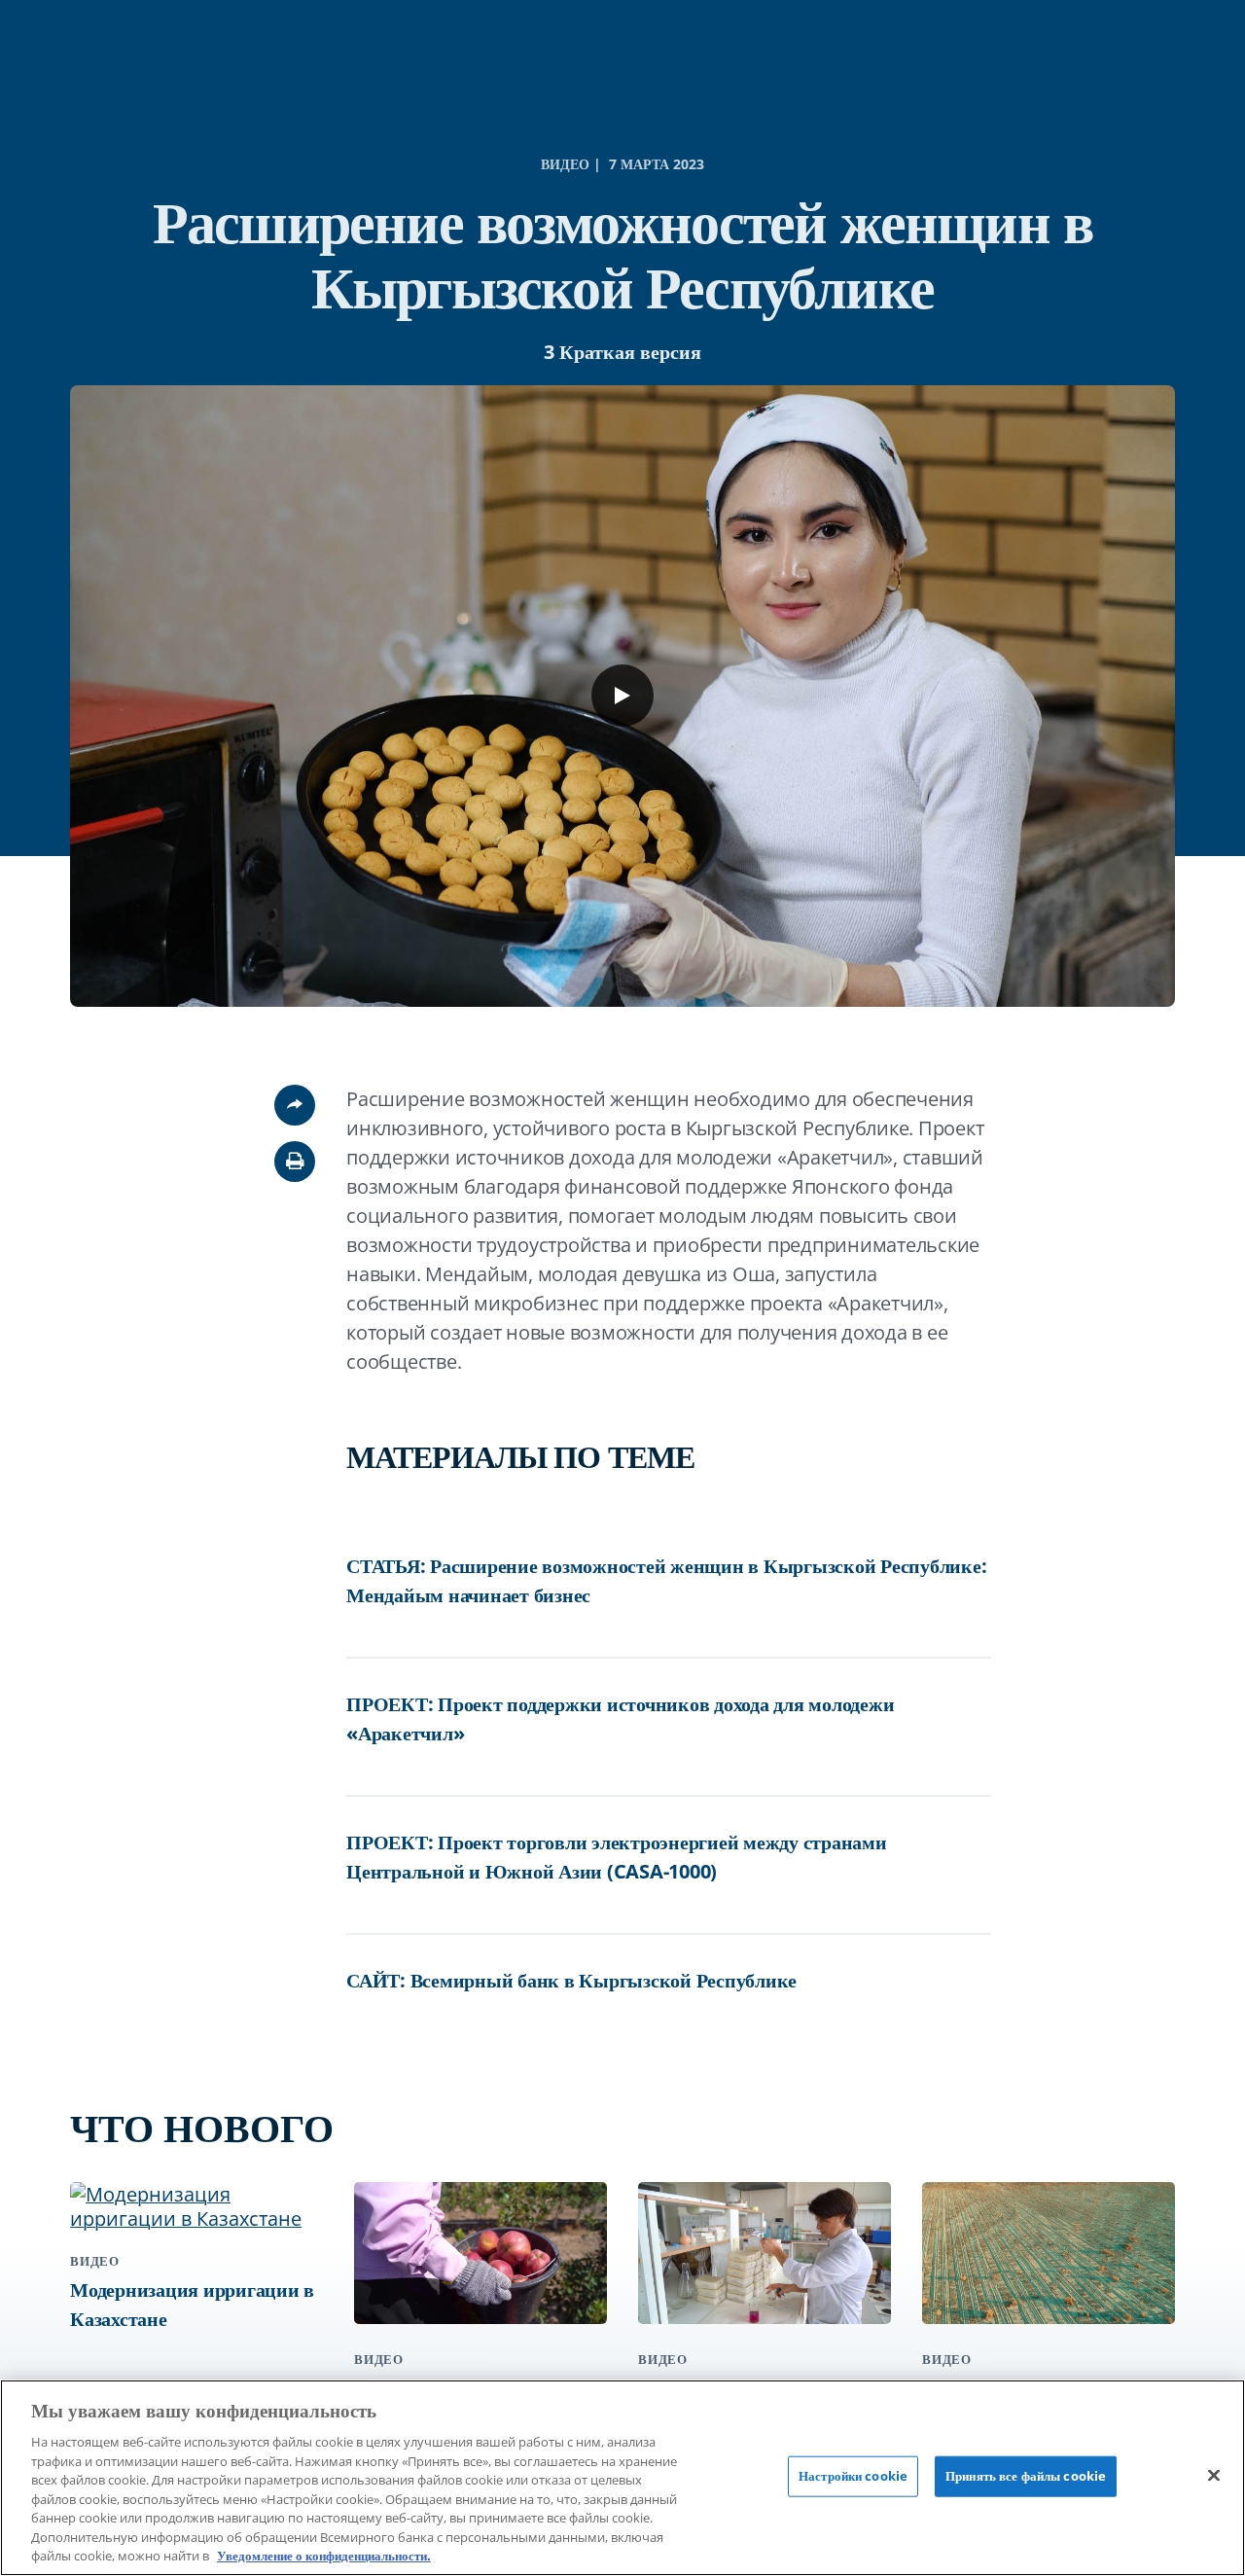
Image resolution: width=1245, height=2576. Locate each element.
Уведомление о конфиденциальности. (324, 2556)
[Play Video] (622, 696)
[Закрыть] (1214, 2476)
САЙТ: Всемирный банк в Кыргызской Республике (571, 1980)
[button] (295, 1162)
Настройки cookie (853, 2476)
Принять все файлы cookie (1026, 2476)
